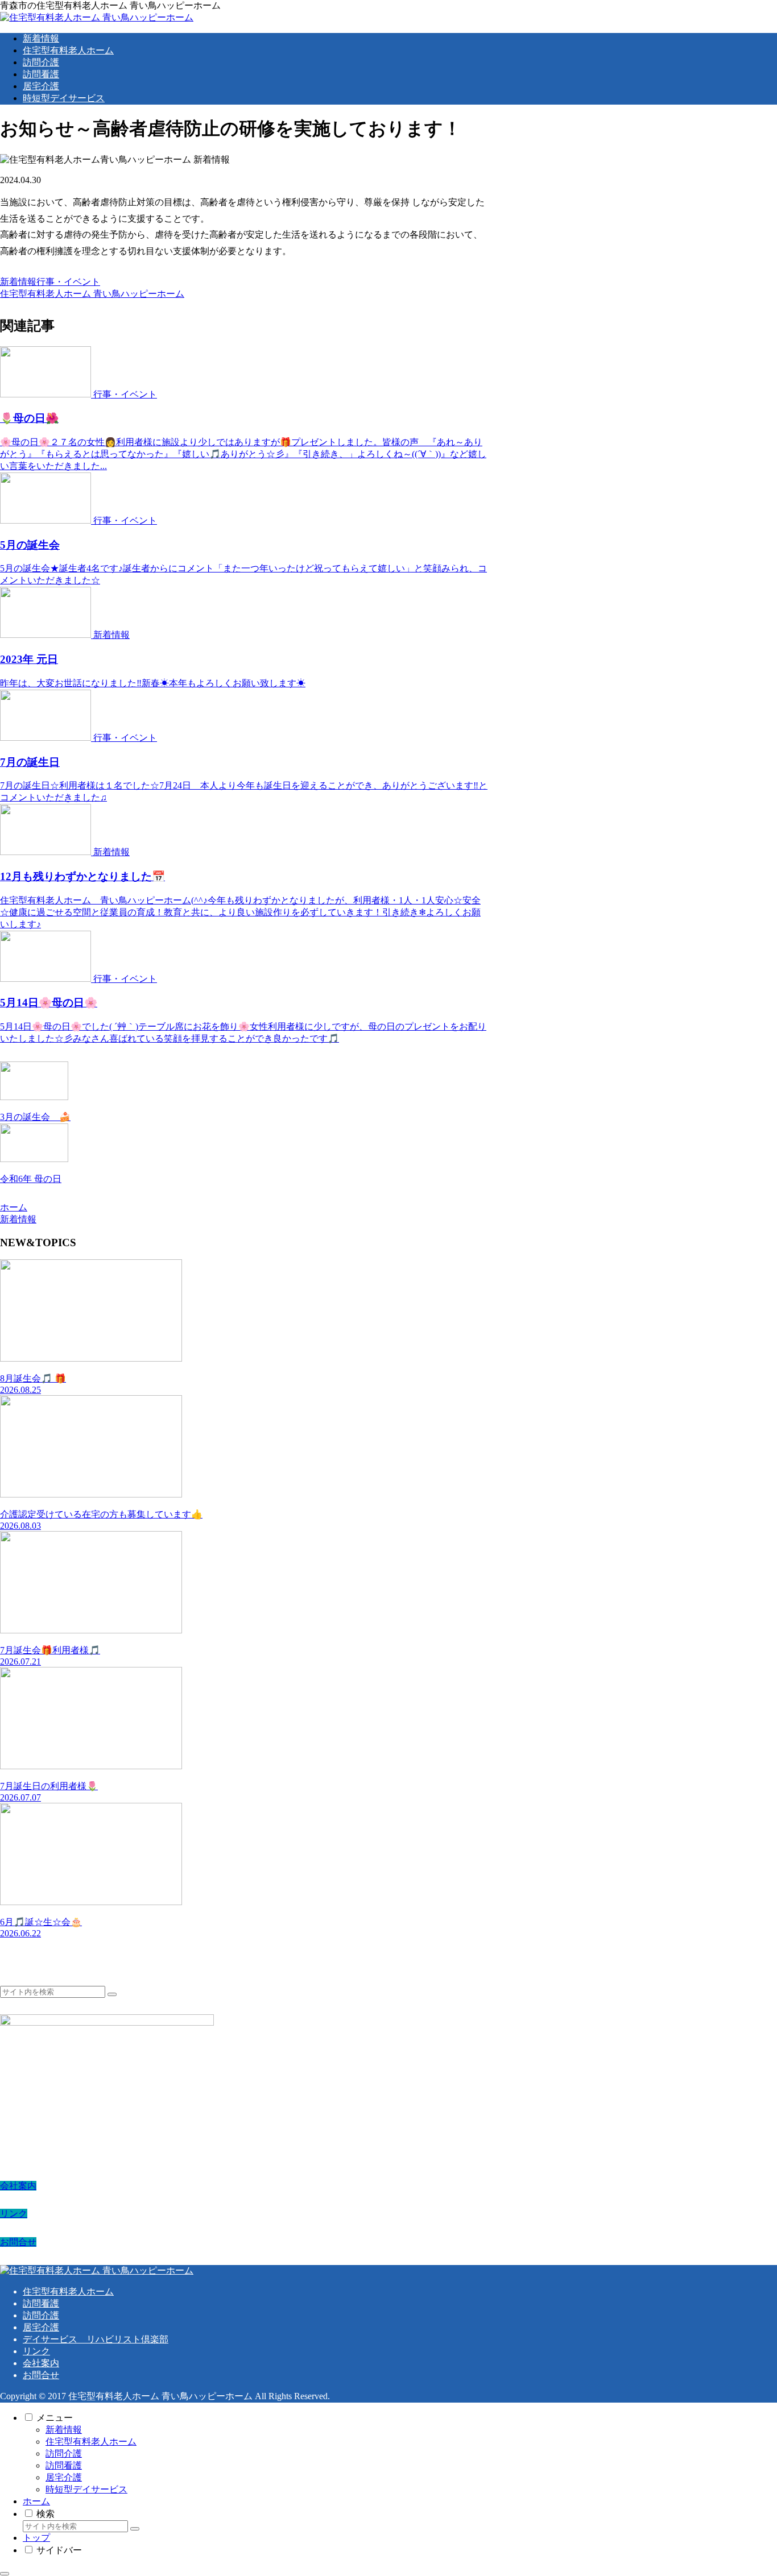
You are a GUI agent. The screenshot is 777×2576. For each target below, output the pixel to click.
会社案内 (18, 2186)
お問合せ (18, 2242)
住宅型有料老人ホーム (68, 2291)
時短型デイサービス (86, 2489)
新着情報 (18, 282)
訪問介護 (41, 2315)
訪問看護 (41, 2303)
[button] (112, 1994)
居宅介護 (41, 2327)
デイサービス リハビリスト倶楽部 (96, 2339)
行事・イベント (68, 282)
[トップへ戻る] (5, 2574)
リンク (14, 2214)
